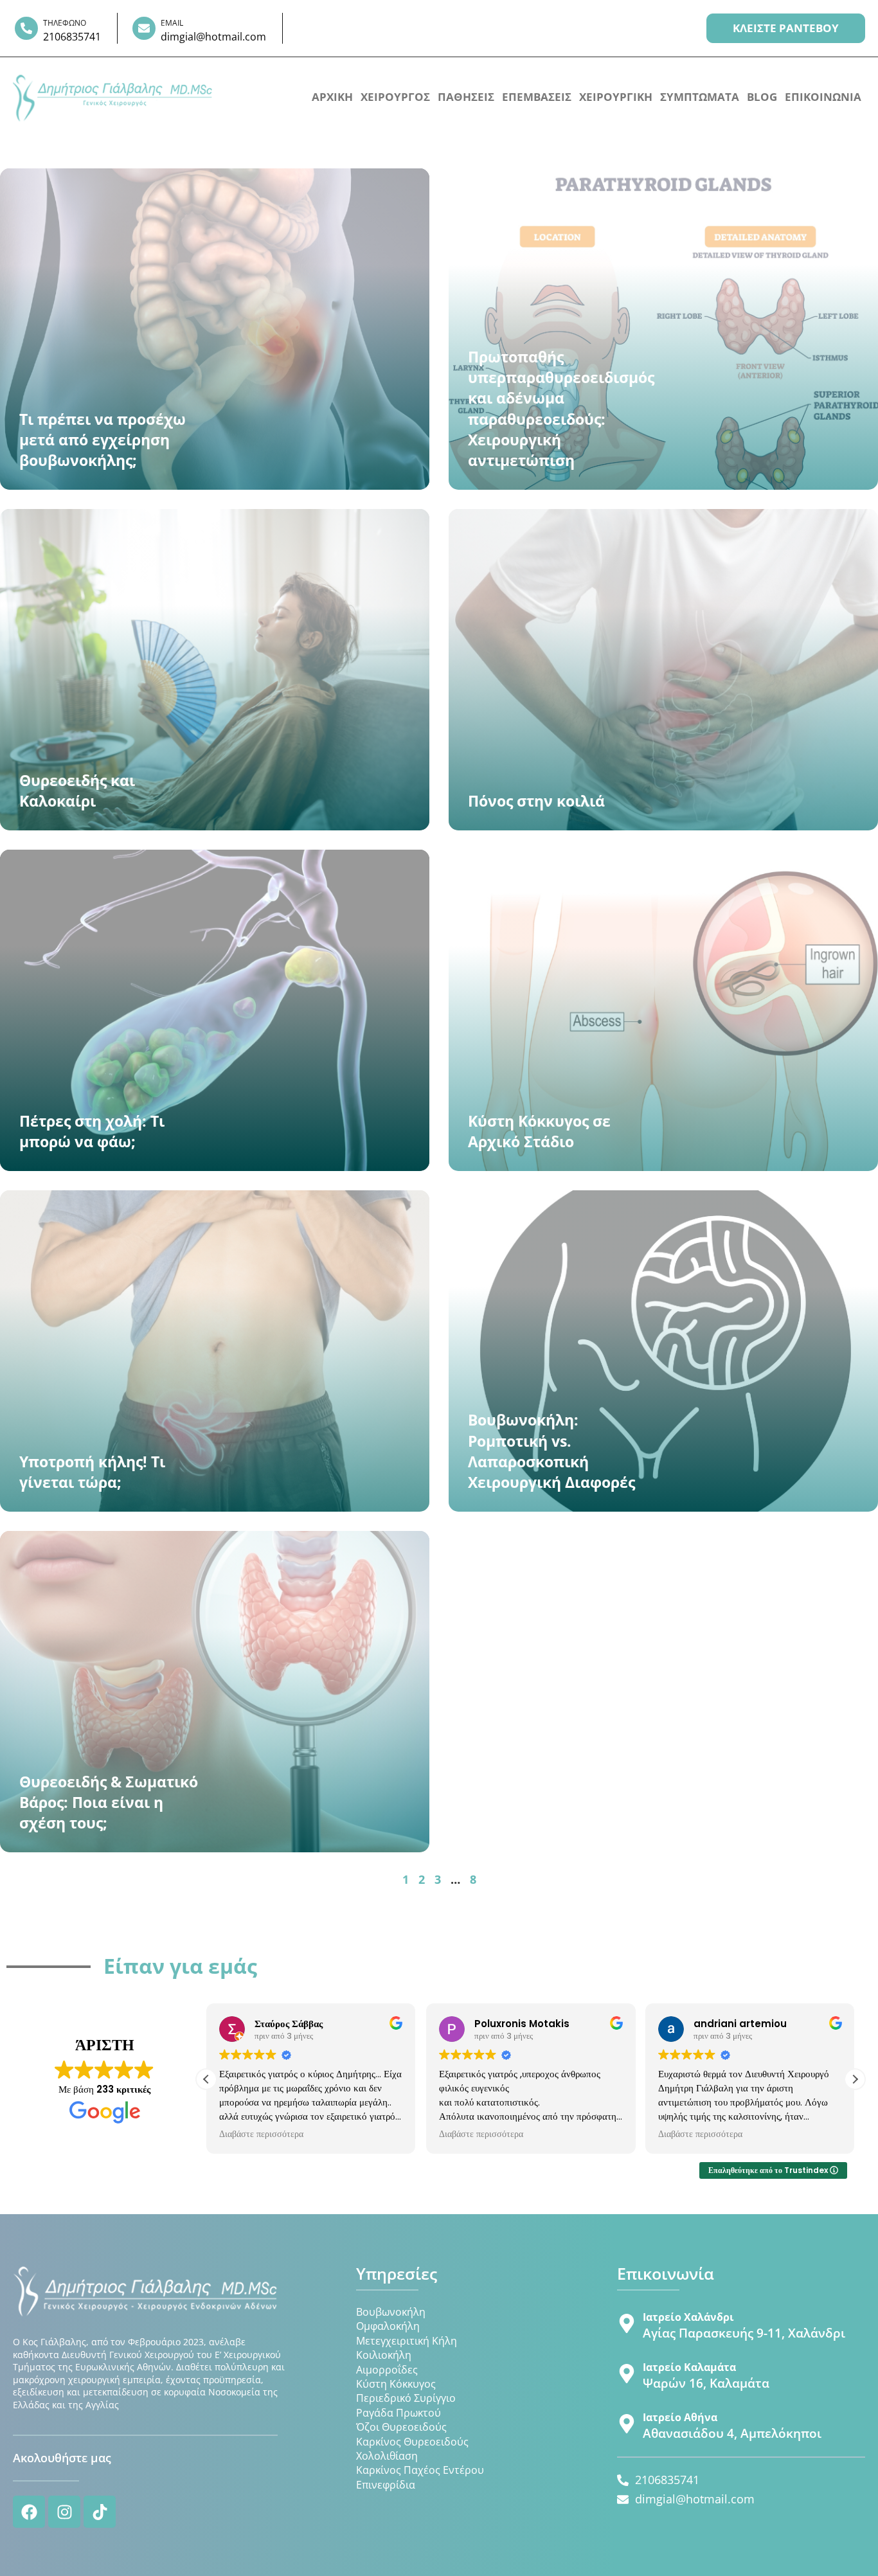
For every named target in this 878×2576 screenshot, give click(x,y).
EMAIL (172, 23)
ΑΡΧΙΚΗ (332, 97)
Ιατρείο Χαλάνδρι (688, 2317)
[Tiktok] (100, 2512)
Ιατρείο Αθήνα (680, 2417)
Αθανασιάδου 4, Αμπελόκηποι (732, 2433)
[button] (855, 2079)
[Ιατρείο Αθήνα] (627, 2424)
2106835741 (72, 37)
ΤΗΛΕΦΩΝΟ (65, 23)
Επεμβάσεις (537, 97)
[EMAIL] (144, 28)
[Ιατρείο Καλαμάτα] (627, 2374)
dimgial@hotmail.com (213, 37)
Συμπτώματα (700, 97)
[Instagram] (64, 2512)
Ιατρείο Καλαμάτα (689, 2367)
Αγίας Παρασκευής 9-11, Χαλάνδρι (744, 2333)
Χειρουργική (616, 97)
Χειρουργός (395, 97)
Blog (762, 97)
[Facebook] (29, 2512)
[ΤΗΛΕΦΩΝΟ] (26, 28)
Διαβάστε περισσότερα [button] (261, 2134)
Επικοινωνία (823, 97)
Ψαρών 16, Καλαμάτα (706, 2383)
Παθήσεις (466, 97)
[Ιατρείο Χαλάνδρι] (627, 2323)
